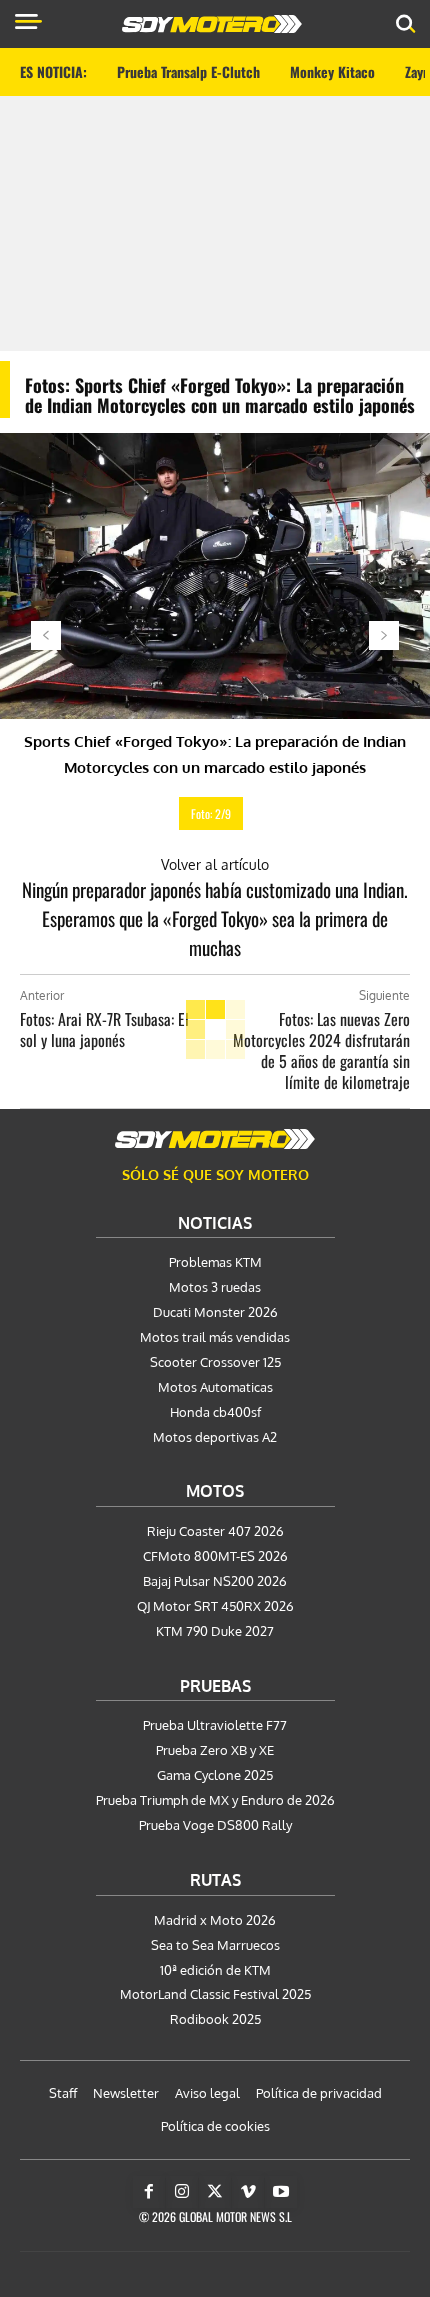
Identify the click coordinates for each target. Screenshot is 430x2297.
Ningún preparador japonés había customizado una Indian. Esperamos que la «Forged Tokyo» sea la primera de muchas (215, 918)
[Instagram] (182, 2192)
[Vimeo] (248, 2192)
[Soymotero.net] (215, 1139)
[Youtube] (281, 2192)
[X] (215, 2192)
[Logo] (212, 24)
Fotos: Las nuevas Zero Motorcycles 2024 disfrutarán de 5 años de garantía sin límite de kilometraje (321, 1050)
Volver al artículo (215, 864)
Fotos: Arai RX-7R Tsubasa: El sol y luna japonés (104, 1029)
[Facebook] (149, 2192)
